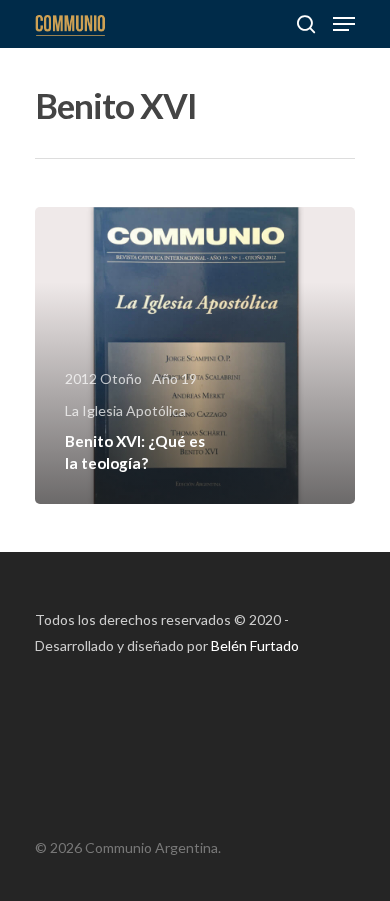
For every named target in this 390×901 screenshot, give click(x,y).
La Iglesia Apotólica (125, 410)
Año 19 (174, 378)
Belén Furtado (255, 645)
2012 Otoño (103, 378)
